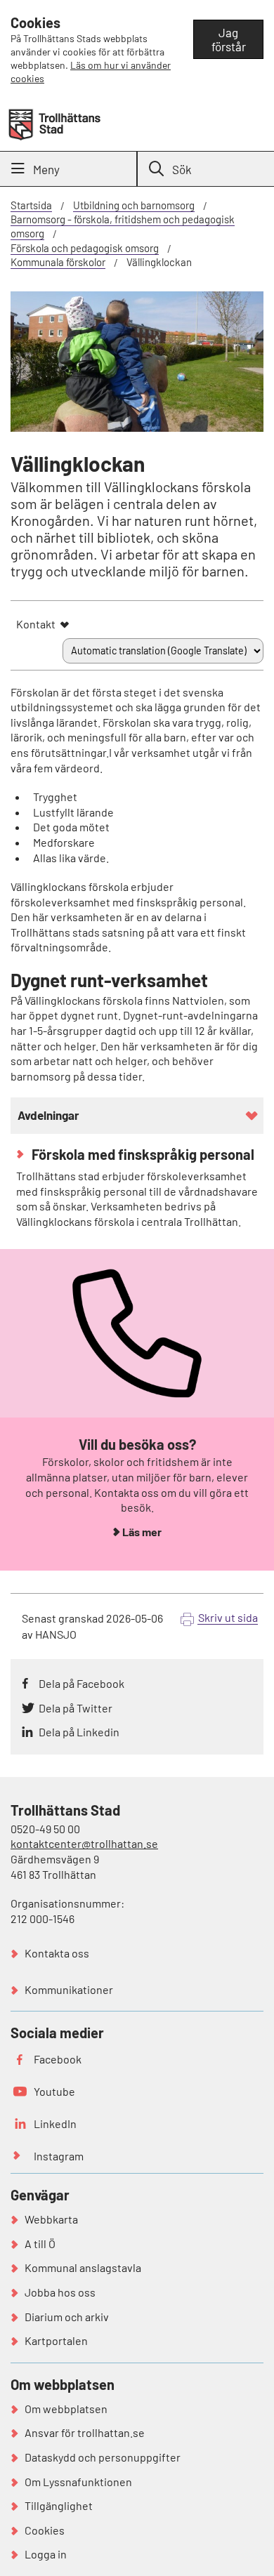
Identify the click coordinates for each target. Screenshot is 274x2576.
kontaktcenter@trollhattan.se (84, 1843)
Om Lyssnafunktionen (78, 2482)
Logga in (46, 2554)
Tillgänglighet (59, 2505)
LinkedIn (55, 2123)
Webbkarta (51, 2219)
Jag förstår (229, 39)
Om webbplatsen (66, 2409)
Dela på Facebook (81, 1683)
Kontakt (36, 624)
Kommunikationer (69, 1989)
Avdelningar (48, 1115)
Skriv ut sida (228, 1617)
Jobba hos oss (60, 2292)
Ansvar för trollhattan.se (85, 2432)
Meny (46, 169)
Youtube (54, 2091)
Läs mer (142, 1532)
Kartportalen (56, 2340)
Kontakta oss (57, 1953)
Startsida (31, 205)
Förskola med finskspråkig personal (142, 1154)
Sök (182, 169)
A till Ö (40, 2244)
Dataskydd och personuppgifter (103, 2457)
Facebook (58, 2059)
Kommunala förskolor (58, 262)
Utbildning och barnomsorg (134, 205)
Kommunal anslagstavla (83, 2267)
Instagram (59, 2156)
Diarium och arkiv (67, 2317)
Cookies (45, 2530)
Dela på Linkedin (79, 1732)
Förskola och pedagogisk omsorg (85, 248)
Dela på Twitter (76, 1708)
